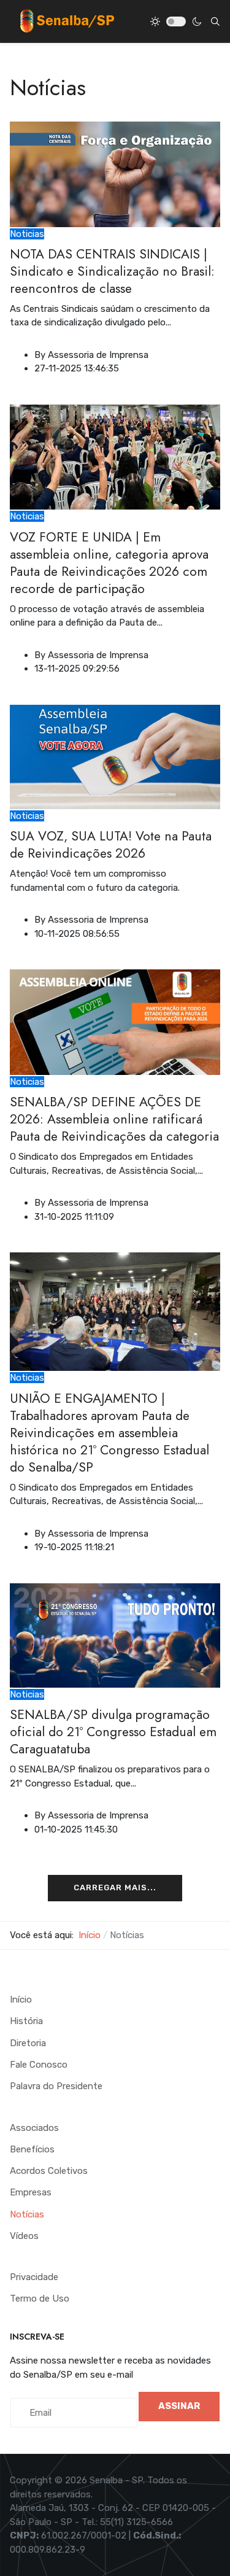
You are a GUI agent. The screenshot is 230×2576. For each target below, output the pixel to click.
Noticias (27, 234)
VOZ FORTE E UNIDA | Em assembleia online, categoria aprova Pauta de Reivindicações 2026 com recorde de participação (109, 563)
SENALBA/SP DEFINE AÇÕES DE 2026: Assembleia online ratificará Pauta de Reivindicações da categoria (114, 1119)
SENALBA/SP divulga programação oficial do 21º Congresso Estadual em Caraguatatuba (113, 1732)
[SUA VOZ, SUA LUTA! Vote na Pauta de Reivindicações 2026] (115, 756)
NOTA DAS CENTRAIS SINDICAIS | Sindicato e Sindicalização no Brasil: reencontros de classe (112, 271)
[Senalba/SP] (67, 21)
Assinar (179, 2406)
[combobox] (215, 21)
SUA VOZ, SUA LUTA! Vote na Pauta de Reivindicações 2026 (111, 845)
